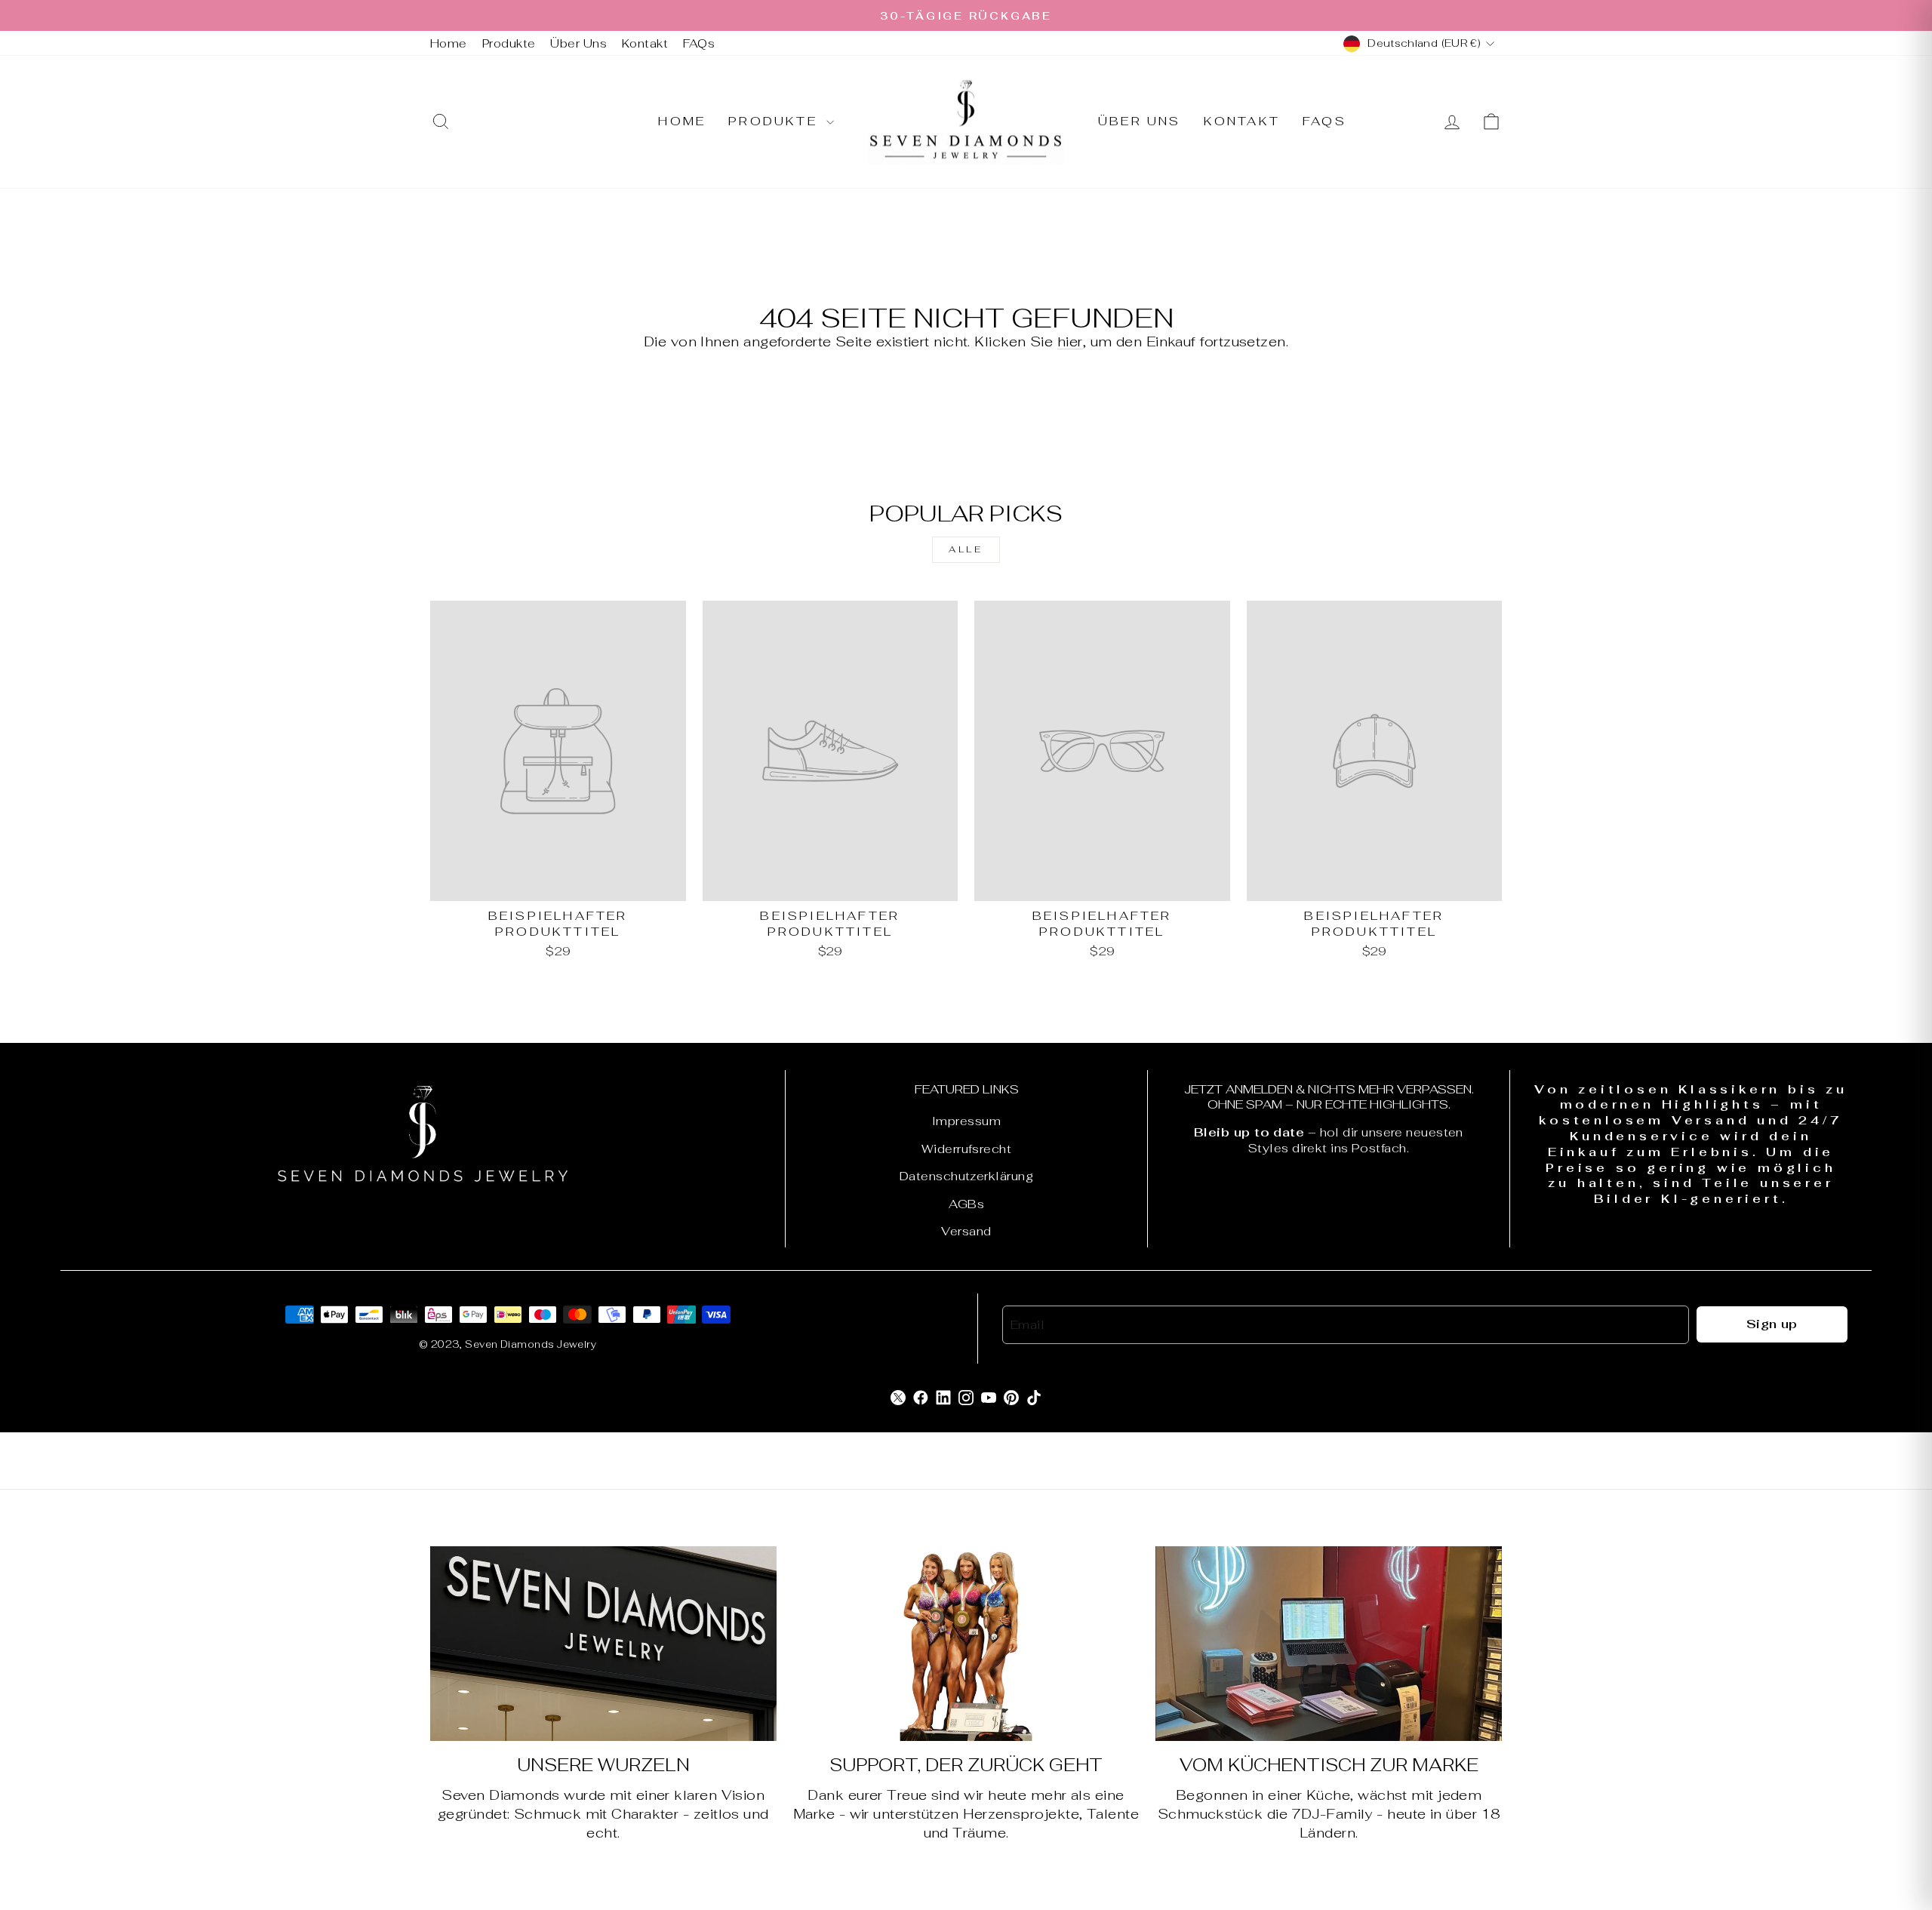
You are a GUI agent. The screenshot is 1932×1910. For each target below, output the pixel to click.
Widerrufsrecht (966, 1149)
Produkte (509, 43)
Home (449, 43)
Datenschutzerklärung (966, 1176)
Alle (966, 549)
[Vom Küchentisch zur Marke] (1329, 1644)
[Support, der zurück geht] (966, 1644)
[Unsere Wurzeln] (603, 1644)
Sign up (1772, 1324)
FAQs (699, 43)
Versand (966, 1231)
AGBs (967, 1204)
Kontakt (645, 43)
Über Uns (578, 43)
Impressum (966, 1121)
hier (1070, 341)
